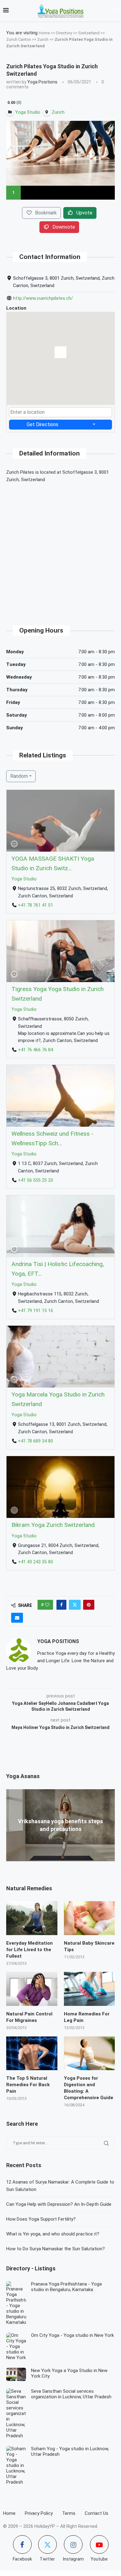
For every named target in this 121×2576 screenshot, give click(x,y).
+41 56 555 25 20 (36, 1180)
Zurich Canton (19, 39)
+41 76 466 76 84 (36, 1050)
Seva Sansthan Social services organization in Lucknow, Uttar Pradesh (71, 2394)
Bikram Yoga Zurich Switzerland (53, 1525)
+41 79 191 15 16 (36, 1310)
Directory (64, 33)
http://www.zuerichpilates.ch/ (43, 298)
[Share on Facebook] (61, 1605)
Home (44, 33)
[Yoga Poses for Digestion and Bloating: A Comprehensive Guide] (90, 2053)
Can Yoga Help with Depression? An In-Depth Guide (59, 2204)
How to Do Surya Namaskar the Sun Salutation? (56, 2249)
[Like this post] (47, 1605)
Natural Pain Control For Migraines (29, 2017)
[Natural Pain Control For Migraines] (32, 1989)
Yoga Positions (42, 82)
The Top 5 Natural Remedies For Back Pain (28, 2085)
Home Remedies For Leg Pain (87, 2017)
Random (19, 776)
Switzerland (89, 33)
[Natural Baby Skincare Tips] (90, 1918)
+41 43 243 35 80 (36, 1562)
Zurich (43, 39)
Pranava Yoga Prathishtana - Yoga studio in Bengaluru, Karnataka (66, 2287)
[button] (60, 354)
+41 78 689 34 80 (36, 1441)
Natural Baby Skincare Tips (89, 1946)
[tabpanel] (60, 153)
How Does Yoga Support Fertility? (41, 2219)
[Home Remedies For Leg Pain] (90, 1989)
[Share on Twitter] (75, 1605)
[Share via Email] (17, 1618)
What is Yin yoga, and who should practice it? (53, 2234)
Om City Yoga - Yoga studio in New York (72, 2335)
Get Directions (43, 424)
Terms (69, 2513)
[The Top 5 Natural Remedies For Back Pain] (32, 2053)
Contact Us (96, 2513)
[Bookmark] (14, 844)
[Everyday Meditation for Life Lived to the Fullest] (32, 1918)
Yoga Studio (24, 879)
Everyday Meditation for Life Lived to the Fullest (29, 1950)
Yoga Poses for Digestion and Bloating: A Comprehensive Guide (89, 2088)
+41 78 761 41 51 (36, 905)
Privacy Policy (39, 2513)
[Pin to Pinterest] (89, 1605)
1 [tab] (13, 192)
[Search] (115, 11)
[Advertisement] (60, 549)
